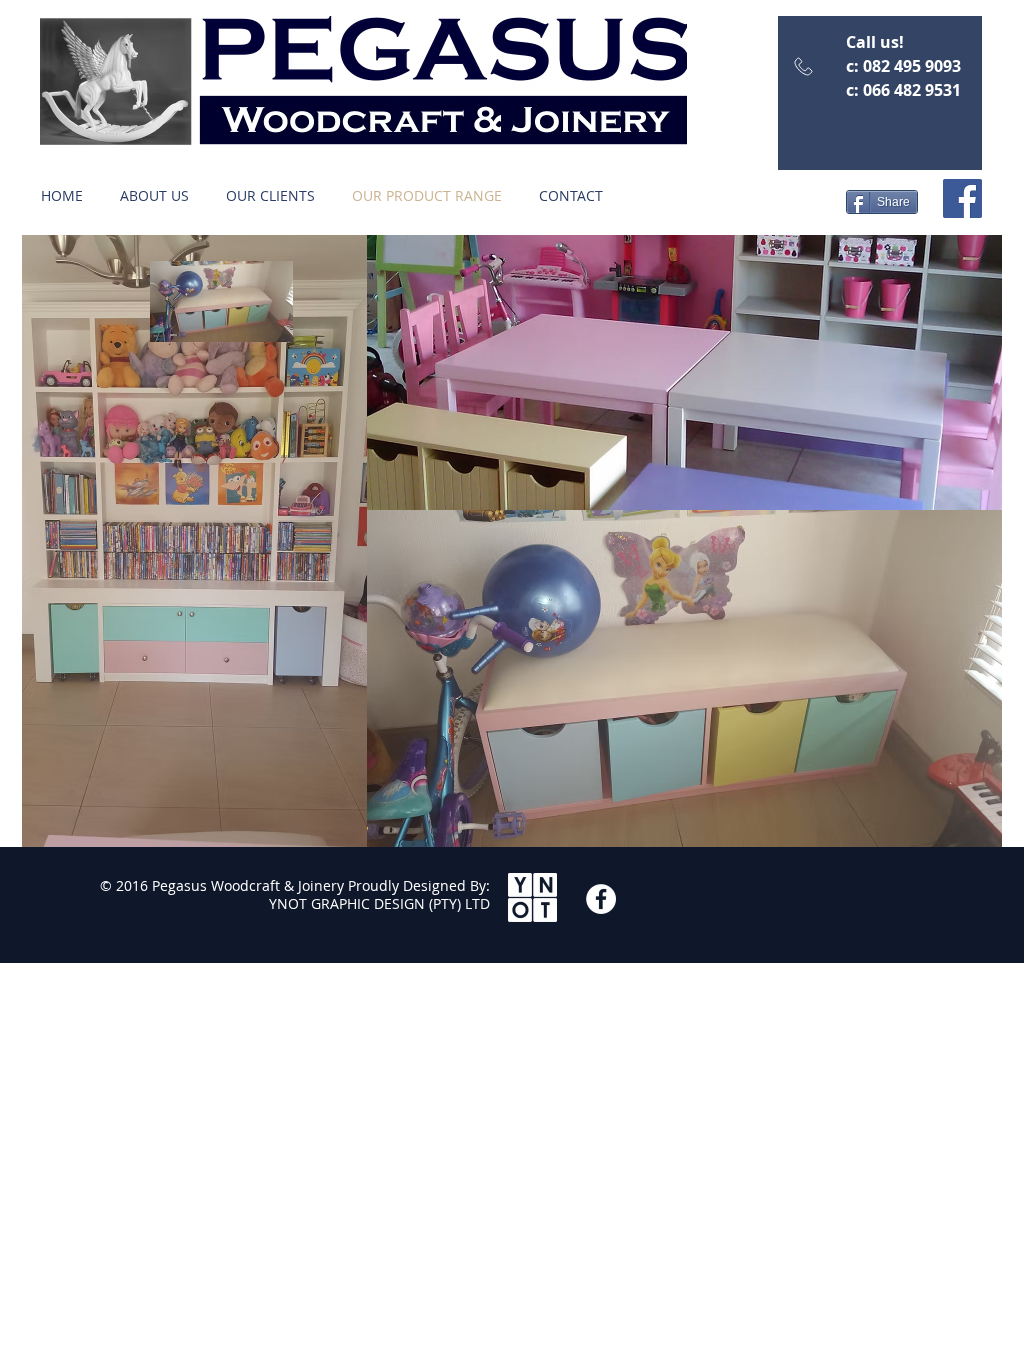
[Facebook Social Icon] (962, 198)
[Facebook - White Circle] (601, 899)
